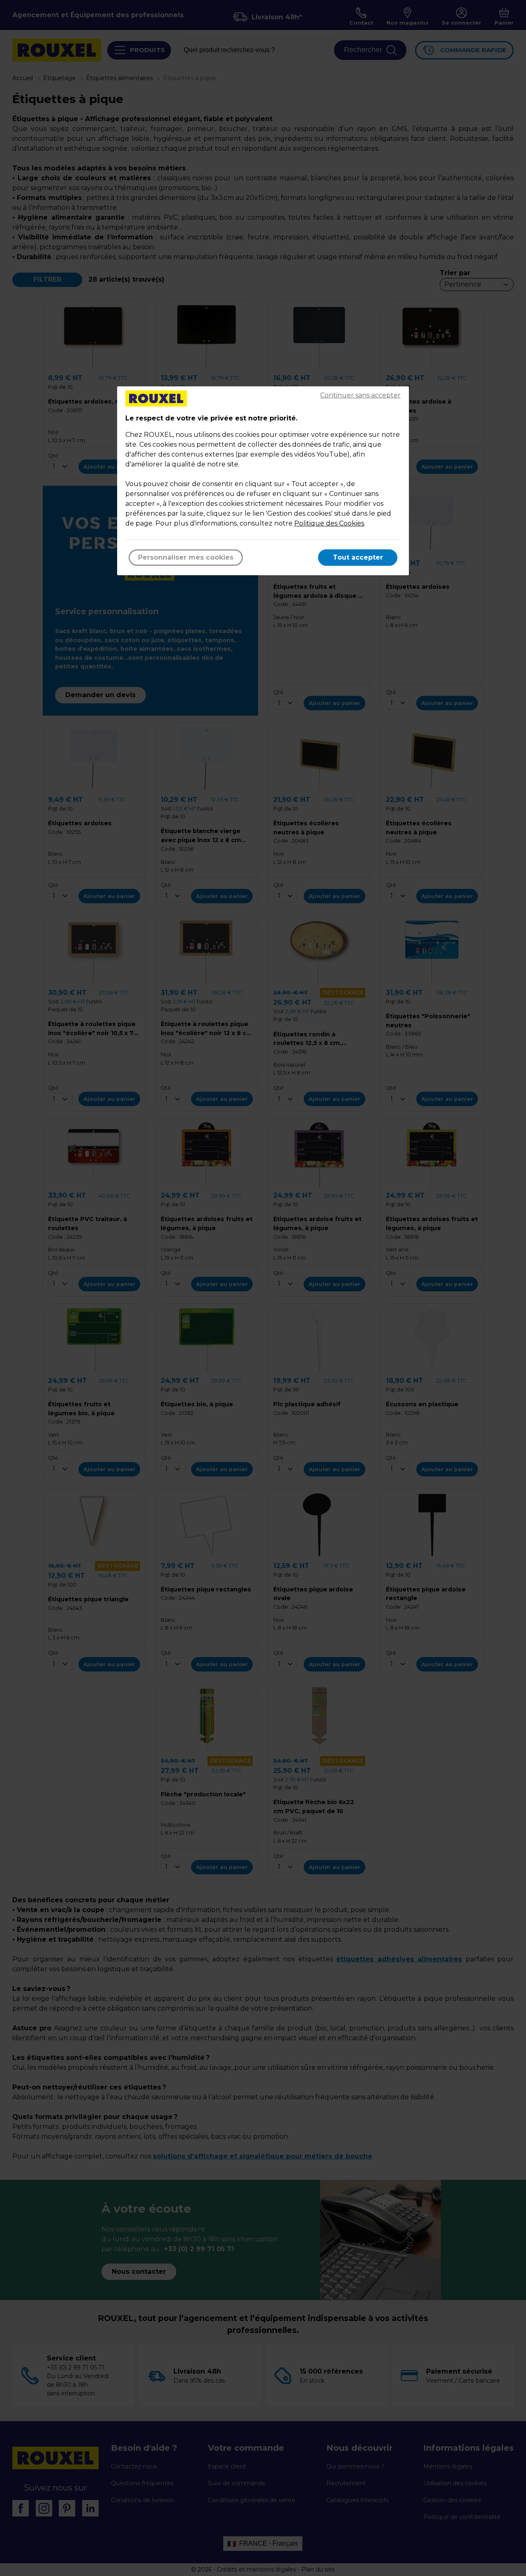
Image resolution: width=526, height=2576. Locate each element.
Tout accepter (358, 557)
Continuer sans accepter (360, 395)
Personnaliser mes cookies (186, 557)
